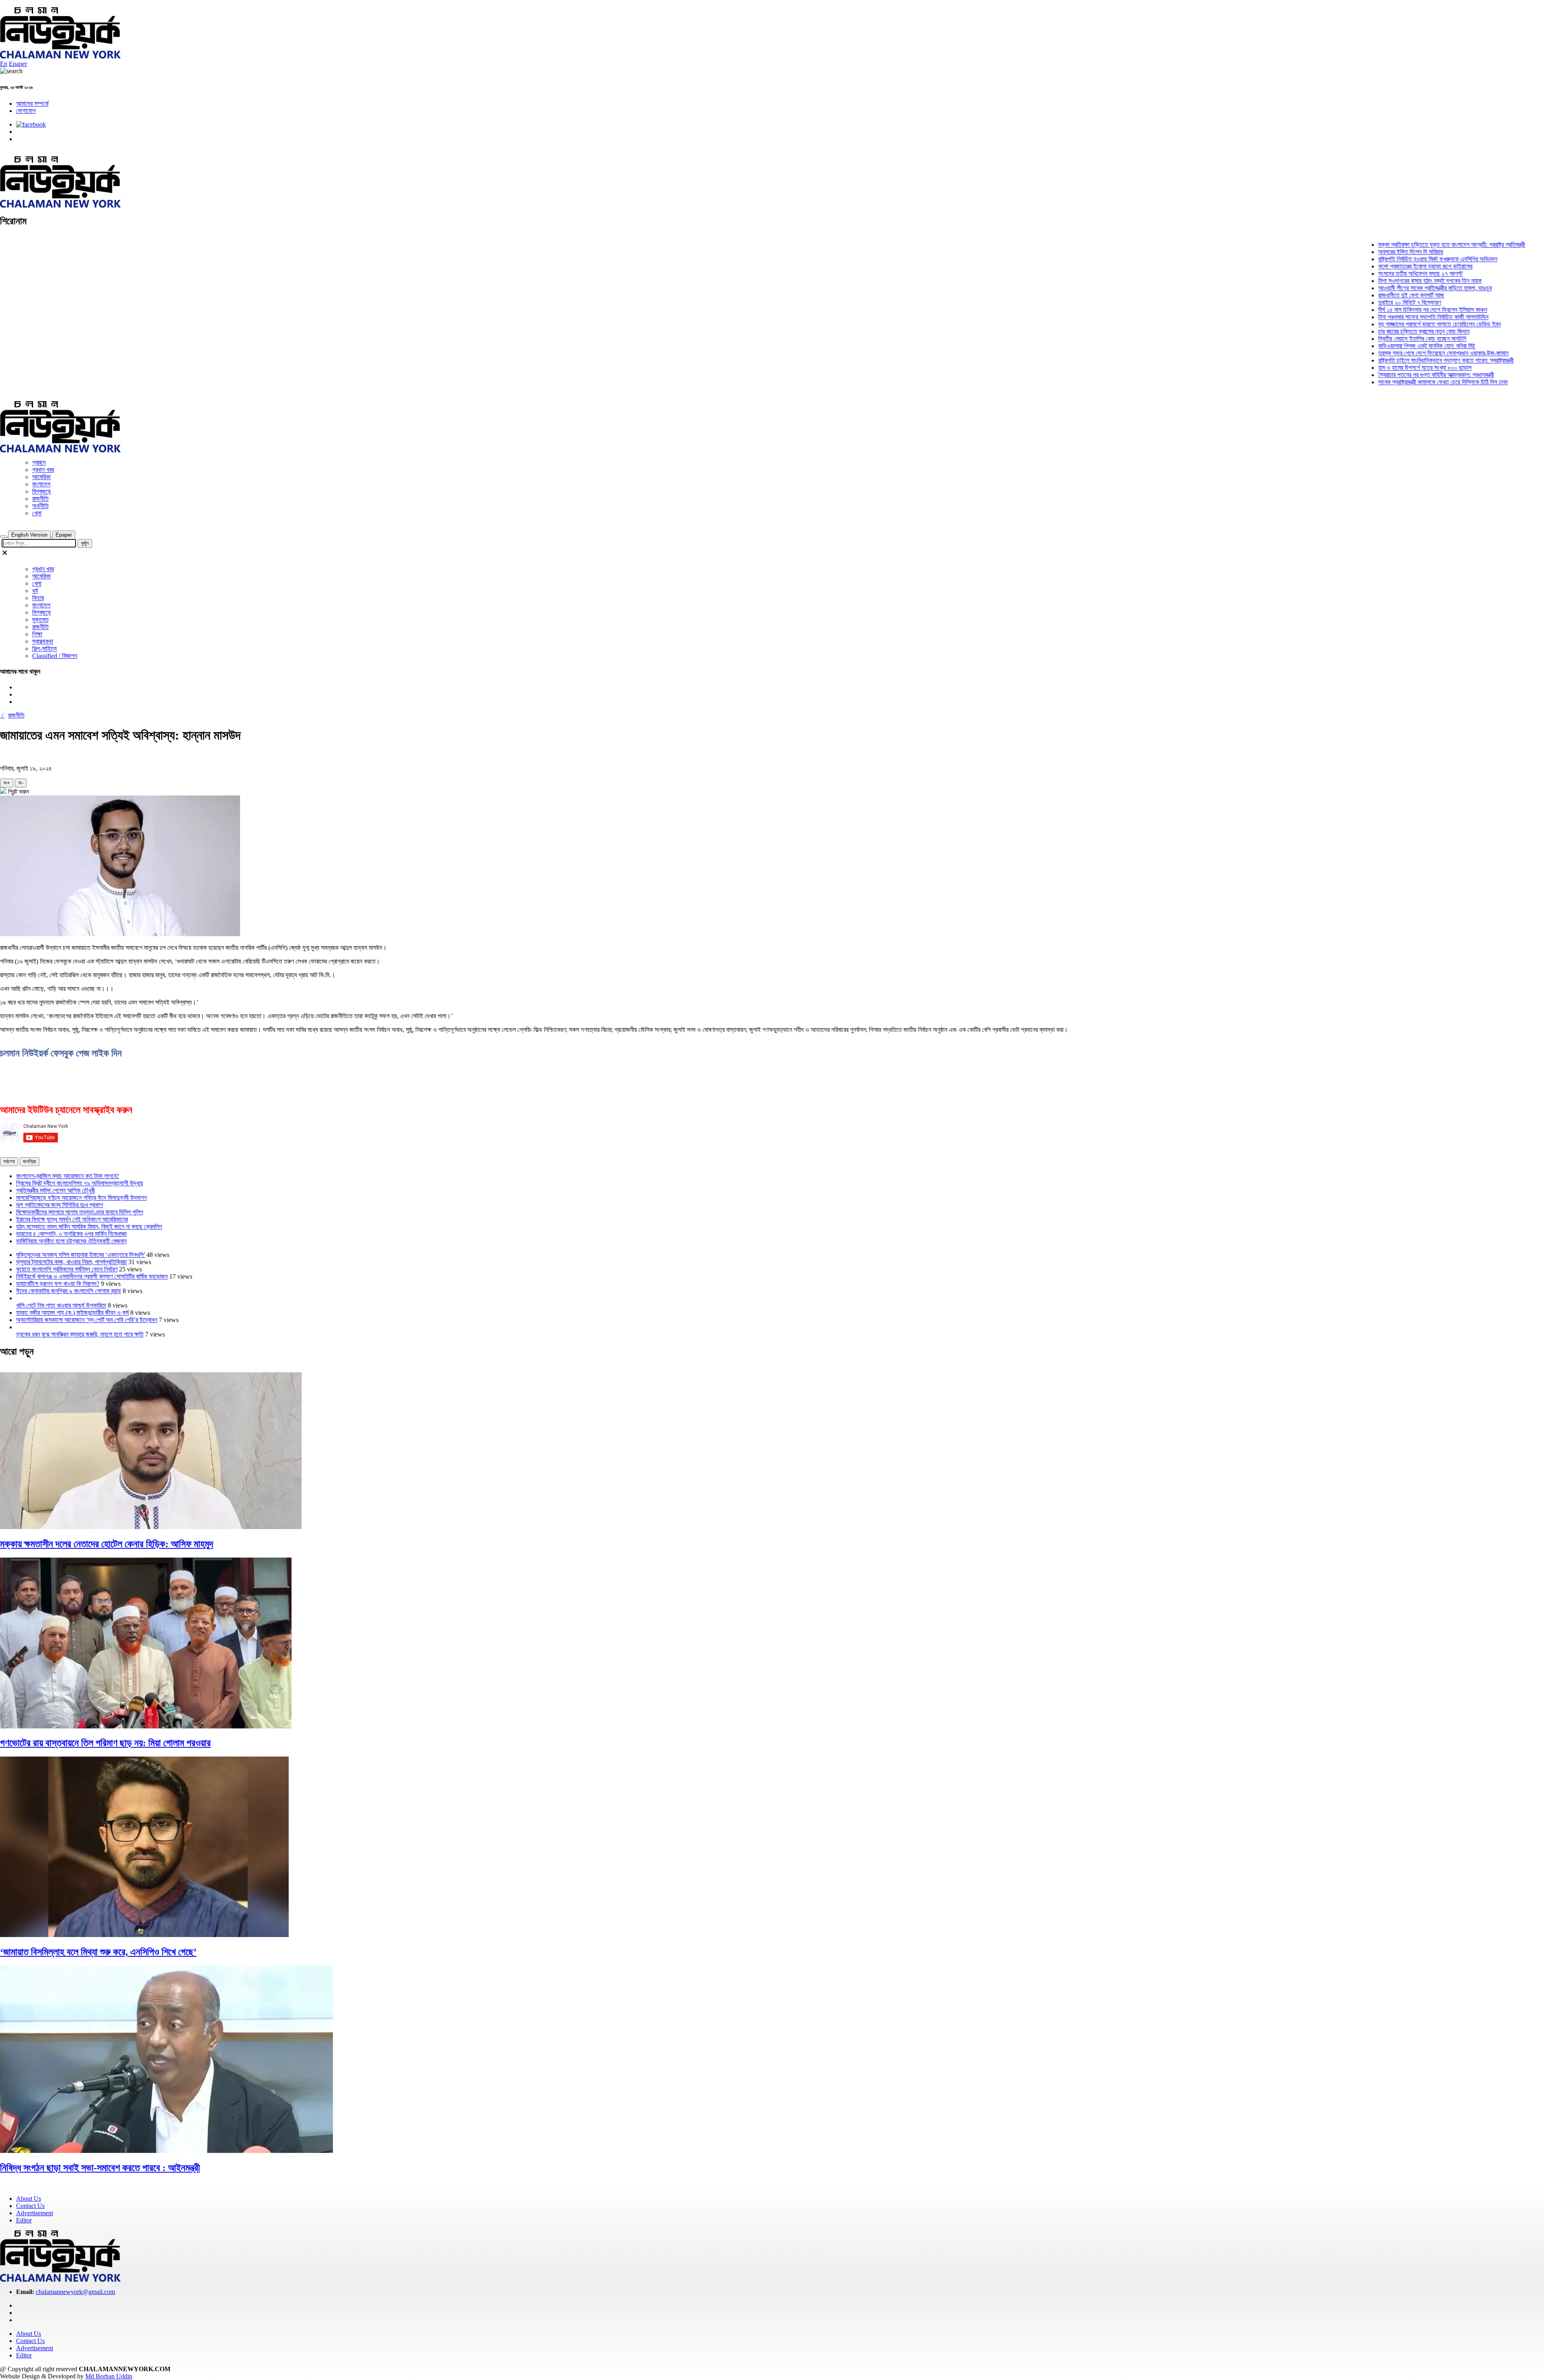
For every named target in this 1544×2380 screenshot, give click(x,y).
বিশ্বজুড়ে (42, 491)
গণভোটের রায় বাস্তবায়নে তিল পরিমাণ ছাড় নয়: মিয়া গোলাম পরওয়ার (105, 1743)
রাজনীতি (40, 499)
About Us (29, 2199)
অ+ (7, 783)
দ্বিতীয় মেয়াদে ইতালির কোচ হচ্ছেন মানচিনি (1373, 339)
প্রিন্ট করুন (18, 792)
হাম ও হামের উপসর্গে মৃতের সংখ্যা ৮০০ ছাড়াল (1376, 368)
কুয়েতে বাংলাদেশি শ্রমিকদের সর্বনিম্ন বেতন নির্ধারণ (67, 1269)
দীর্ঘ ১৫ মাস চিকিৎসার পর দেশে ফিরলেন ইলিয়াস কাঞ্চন (1384, 310)
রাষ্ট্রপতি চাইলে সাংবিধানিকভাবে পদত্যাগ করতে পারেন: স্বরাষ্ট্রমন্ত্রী (1397, 360)
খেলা (37, 513)
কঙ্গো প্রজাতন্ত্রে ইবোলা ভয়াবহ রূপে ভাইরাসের (1376, 266)
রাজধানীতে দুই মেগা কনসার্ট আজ (1362, 295)
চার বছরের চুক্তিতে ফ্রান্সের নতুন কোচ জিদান (1375, 331)
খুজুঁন (85, 543)
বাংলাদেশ (41, 484)
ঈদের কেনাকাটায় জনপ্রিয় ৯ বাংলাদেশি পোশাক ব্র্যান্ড (69, 1291)
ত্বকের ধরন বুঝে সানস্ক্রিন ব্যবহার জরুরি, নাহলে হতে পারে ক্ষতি (80, 1334)
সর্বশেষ (9, 1161)
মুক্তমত (40, 620)
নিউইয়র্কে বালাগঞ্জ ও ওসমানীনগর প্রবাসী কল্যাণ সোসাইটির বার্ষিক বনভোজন (92, 1276)
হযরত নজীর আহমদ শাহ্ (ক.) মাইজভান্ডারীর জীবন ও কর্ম (72, 1313)
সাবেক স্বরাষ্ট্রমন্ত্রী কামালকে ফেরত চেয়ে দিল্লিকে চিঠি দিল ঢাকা (1394, 382)
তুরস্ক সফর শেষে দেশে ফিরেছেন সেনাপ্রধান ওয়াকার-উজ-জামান (1394, 353)
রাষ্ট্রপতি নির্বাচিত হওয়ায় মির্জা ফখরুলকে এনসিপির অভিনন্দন (1389, 259)
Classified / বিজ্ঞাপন (55, 656)
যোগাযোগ (26, 111)
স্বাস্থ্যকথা (43, 641)
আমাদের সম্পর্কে (32, 104)
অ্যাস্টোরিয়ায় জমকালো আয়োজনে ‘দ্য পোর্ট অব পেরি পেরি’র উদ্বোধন (87, 1320)
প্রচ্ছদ (39, 462)
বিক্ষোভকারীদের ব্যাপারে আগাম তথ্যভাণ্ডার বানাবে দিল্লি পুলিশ (80, 1212)
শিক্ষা (37, 634)
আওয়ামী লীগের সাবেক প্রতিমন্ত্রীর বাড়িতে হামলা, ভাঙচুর (1386, 288)
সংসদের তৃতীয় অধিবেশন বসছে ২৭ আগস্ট (1372, 274)
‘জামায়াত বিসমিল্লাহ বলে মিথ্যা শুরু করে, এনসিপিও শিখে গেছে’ (98, 1952)
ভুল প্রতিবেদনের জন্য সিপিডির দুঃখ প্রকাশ (60, 1205)
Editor (24, 2220)
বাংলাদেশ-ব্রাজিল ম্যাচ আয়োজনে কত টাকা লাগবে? (68, 1176)
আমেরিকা (41, 477)
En (4, 64)
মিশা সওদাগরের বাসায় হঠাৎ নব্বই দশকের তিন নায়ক (1381, 281)
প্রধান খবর (43, 470)
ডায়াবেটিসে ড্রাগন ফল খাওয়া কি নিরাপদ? (58, 1284)
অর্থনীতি (40, 506)
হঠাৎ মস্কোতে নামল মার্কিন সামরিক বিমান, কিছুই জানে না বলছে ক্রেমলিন (89, 1227)
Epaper (18, 64)
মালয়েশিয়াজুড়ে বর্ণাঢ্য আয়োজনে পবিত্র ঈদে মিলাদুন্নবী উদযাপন (81, 1198)
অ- (21, 783)
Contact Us (30, 2206)
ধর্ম (35, 591)
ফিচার (38, 598)
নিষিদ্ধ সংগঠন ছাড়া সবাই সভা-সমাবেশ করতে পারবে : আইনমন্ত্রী (100, 2168)
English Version (29, 535)
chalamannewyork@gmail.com (75, 2292)
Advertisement (35, 2213)
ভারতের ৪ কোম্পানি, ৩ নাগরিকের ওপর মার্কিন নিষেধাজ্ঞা (71, 1234)
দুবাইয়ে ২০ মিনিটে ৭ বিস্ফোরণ (1361, 302)
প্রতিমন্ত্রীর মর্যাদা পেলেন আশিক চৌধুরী (55, 1190)
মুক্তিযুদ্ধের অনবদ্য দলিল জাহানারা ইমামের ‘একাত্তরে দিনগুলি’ (81, 1255)
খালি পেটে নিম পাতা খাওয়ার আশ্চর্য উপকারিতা (61, 1305)
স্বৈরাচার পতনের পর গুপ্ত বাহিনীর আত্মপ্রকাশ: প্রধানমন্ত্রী (1387, 375)
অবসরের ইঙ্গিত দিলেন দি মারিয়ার (1362, 252)
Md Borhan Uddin (109, 2376)
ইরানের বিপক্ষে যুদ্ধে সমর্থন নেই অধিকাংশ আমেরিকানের (72, 1219)
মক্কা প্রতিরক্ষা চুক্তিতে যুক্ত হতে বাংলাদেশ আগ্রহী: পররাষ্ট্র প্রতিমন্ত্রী (1403, 245)
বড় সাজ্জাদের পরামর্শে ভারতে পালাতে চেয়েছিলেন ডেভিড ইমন (1391, 324)
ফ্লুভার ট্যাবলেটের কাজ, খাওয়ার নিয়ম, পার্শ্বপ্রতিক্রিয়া (71, 1262)
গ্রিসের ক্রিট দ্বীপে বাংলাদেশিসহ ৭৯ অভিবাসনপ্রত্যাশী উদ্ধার (79, 1183)
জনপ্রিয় (30, 1161)
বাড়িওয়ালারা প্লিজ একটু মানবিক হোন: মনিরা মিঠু (1378, 346)
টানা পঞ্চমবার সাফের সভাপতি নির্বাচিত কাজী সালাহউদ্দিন (1384, 317)
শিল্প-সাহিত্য (44, 649)
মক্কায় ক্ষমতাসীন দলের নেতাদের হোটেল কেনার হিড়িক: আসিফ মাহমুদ (107, 1544)
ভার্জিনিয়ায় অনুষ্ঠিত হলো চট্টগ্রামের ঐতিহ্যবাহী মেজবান (71, 1241)
